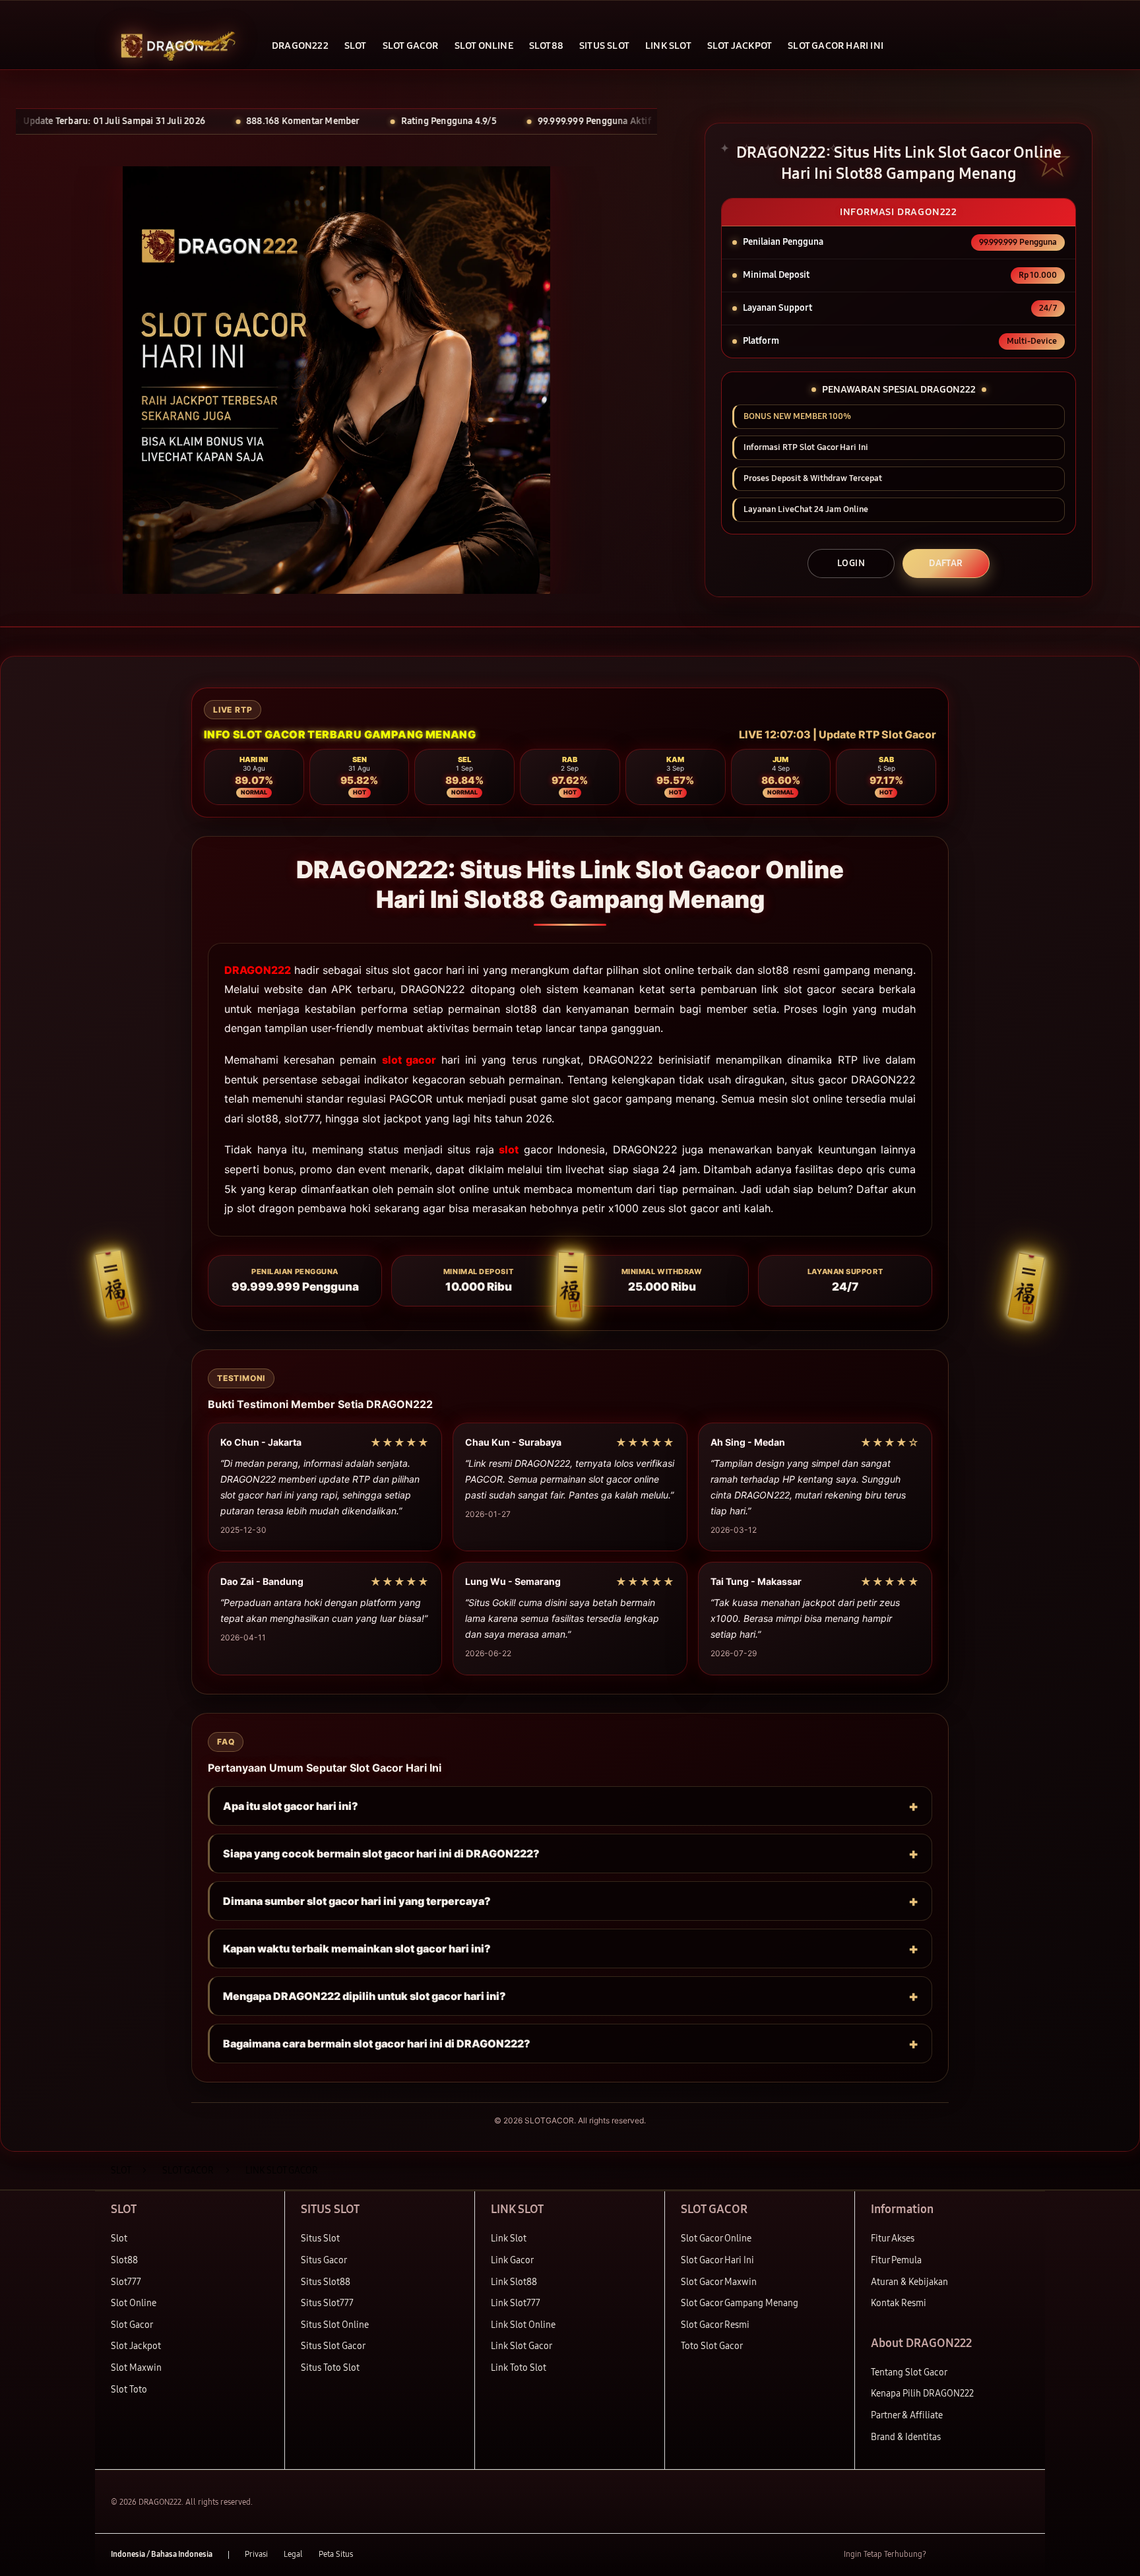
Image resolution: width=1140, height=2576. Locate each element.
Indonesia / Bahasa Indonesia (162, 2554)
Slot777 (126, 2282)
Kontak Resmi (899, 2303)
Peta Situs (336, 2554)
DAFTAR (946, 563)
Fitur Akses (893, 2238)
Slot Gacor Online (716, 2238)
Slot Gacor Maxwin (719, 2282)
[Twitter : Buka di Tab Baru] (970, 2555)
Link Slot (509, 2238)
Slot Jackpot (136, 2346)
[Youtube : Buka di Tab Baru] (1021, 2555)
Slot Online (134, 2303)
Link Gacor (512, 2260)
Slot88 (124, 2260)
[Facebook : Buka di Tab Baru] (944, 2555)
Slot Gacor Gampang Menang (740, 2303)
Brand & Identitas (906, 2437)
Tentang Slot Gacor (909, 2372)
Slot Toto (129, 2390)
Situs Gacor (324, 2260)
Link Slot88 (514, 2282)
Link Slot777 (516, 2303)
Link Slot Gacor (522, 2346)
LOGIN (851, 563)
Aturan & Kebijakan (909, 2282)
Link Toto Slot (519, 2368)
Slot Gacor (132, 2325)
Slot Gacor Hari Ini (717, 2260)
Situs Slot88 (326, 2282)
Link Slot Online (523, 2325)
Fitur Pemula (896, 2260)
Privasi (256, 2554)
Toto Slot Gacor (712, 2346)
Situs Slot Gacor (333, 2346)
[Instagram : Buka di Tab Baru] (996, 2555)
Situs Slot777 (327, 2303)
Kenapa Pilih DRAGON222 (922, 2394)
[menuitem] (300, 47)
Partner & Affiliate (907, 2415)
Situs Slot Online (335, 2325)
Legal (293, 2554)
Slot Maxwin (136, 2368)
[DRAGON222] (174, 46)
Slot (119, 2238)
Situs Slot (320, 2238)
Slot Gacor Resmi (715, 2325)
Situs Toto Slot (330, 2368)
